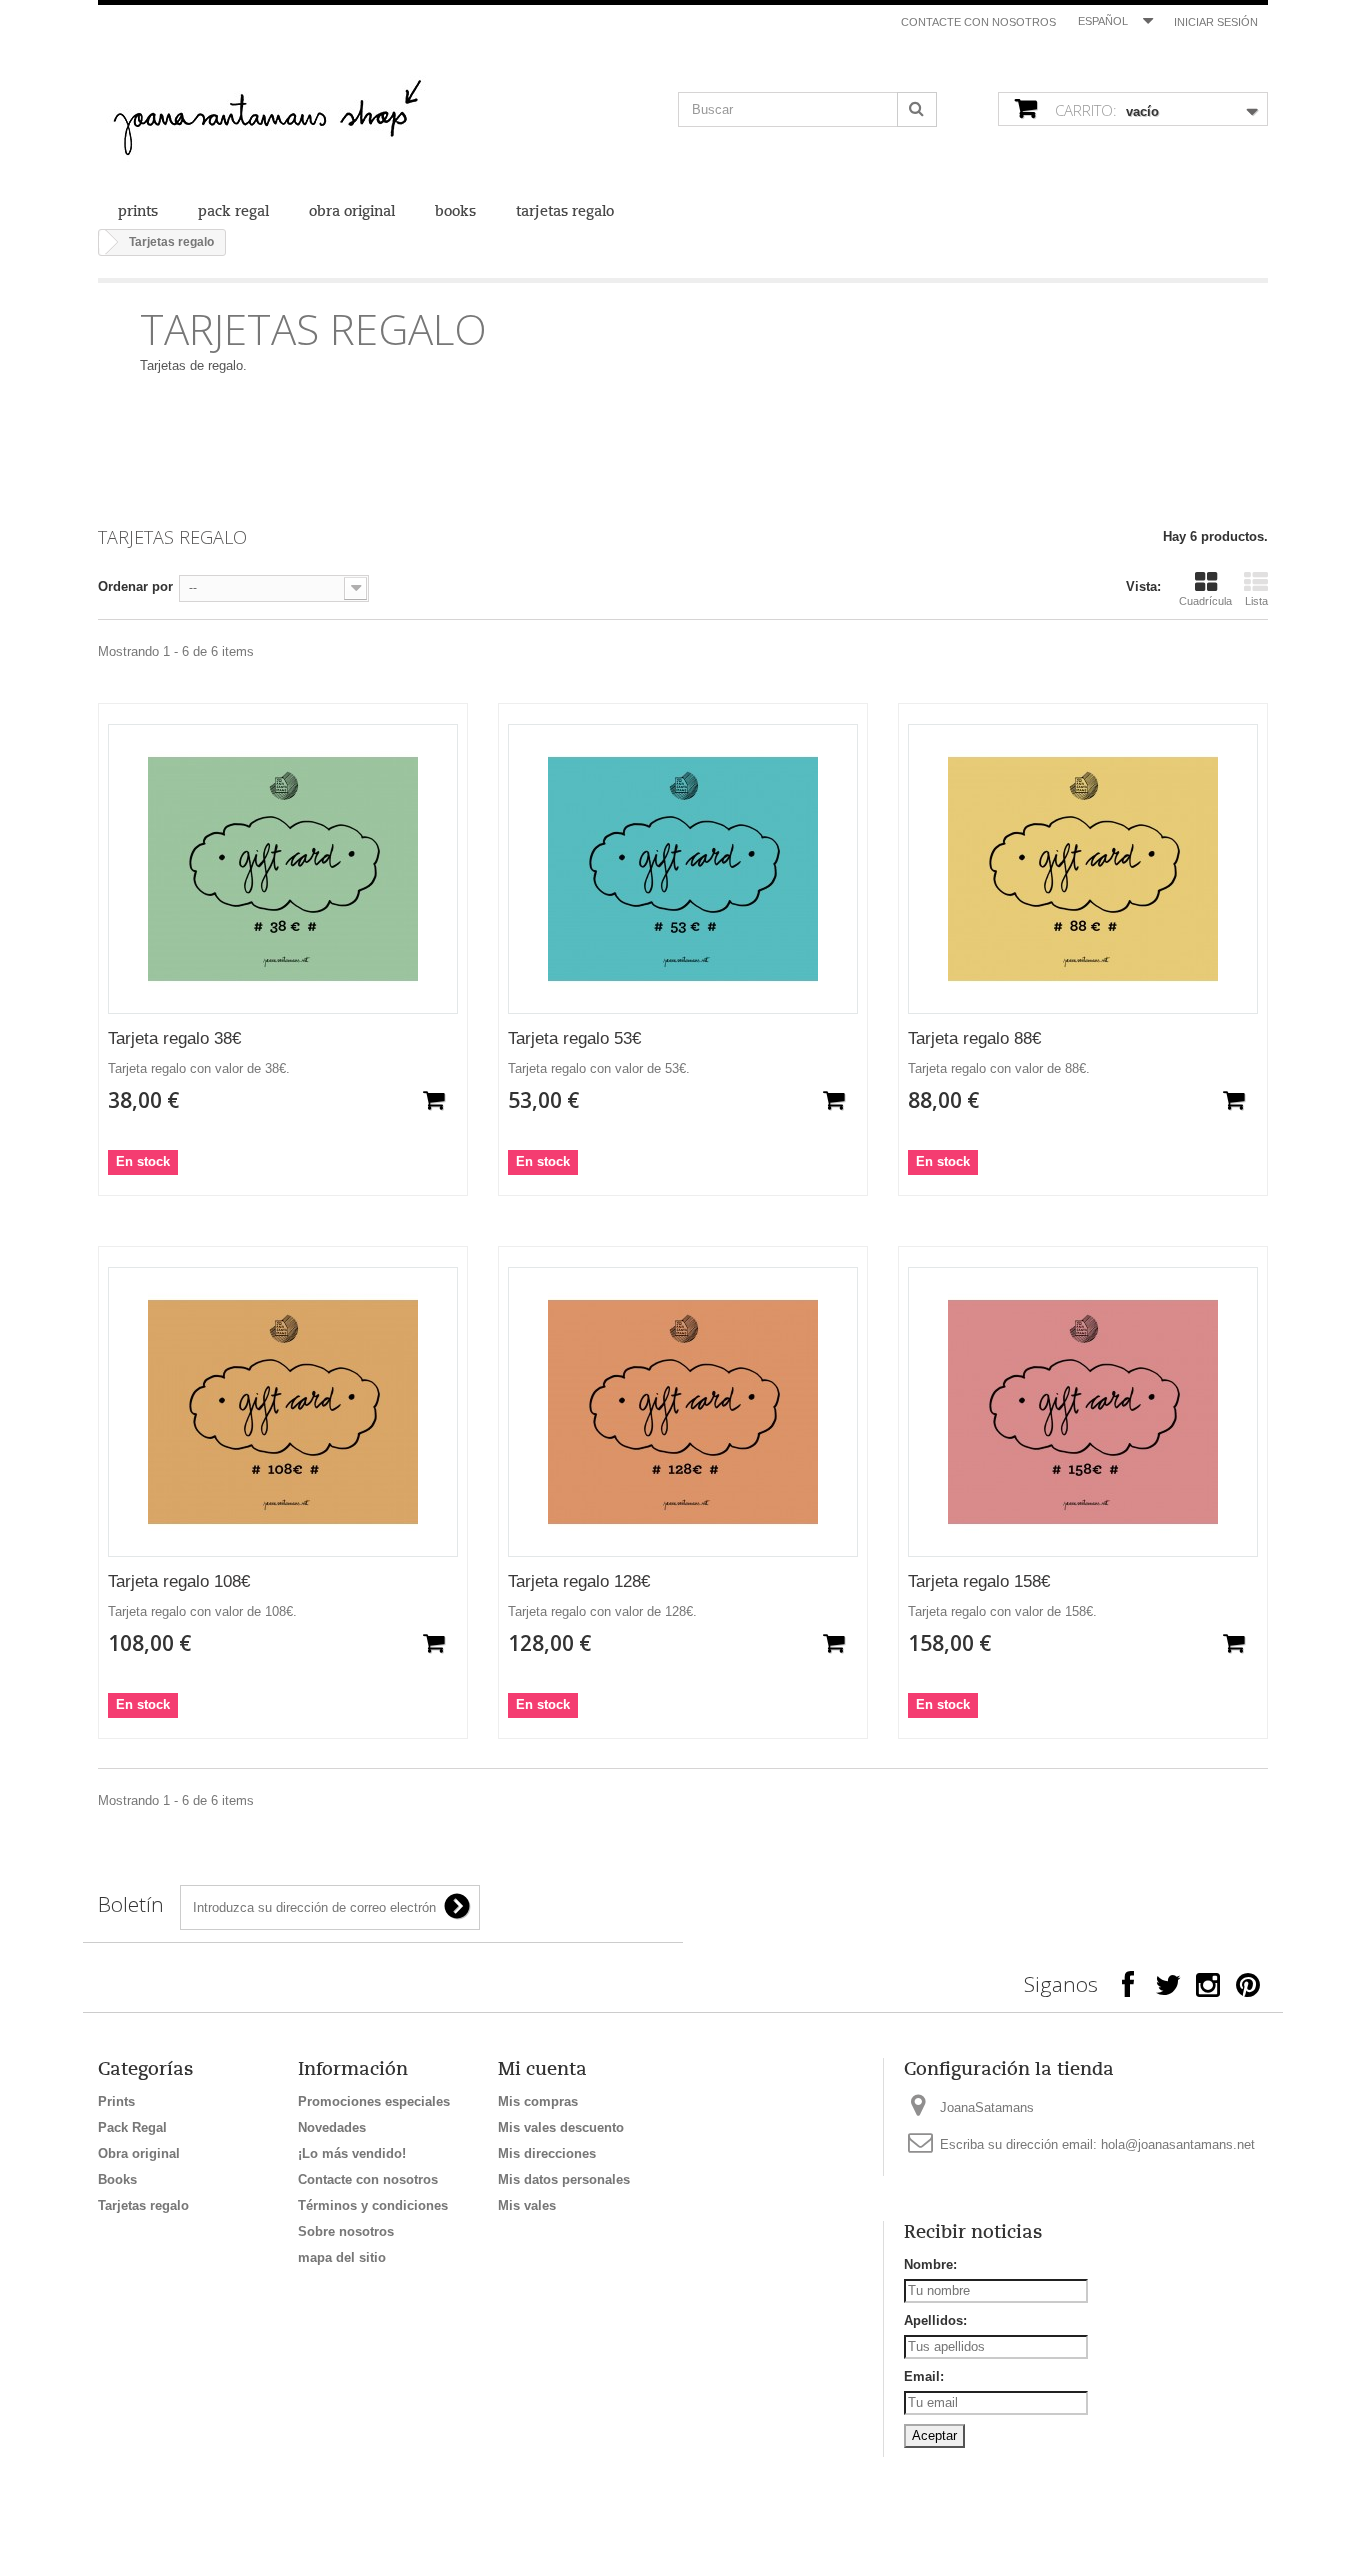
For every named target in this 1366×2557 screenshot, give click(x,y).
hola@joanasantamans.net (1178, 2144)
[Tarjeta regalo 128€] (683, 1412)
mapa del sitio (342, 2257)
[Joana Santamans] (283, 121)
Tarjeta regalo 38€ (174, 1038)
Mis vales (527, 2205)
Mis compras (538, 2101)
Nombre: (930, 2264)
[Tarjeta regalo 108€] (283, 1412)
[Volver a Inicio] (102, 242)
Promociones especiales (374, 2101)
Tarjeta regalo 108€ (179, 1581)
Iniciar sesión (1216, 22)
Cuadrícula (1205, 601)
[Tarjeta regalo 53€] (683, 869)
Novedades (332, 2127)
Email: (924, 2376)
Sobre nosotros (346, 2231)
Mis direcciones (547, 2153)
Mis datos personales (564, 2179)
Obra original (352, 211)
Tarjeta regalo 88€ (974, 1038)
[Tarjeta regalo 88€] (1083, 869)
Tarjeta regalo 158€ (979, 1581)
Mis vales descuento (561, 2127)
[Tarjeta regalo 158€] (1083, 1412)
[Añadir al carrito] (433, 1100)
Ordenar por (135, 586)
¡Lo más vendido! (352, 2153)
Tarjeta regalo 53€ (574, 1038)
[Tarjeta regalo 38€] (283, 869)
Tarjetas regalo (565, 211)
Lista (1256, 601)
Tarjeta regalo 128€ (579, 1581)
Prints (138, 211)
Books (455, 211)
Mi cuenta (542, 2069)
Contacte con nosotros (978, 22)
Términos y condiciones (373, 2205)
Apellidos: (935, 2320)
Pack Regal (233, 211)
